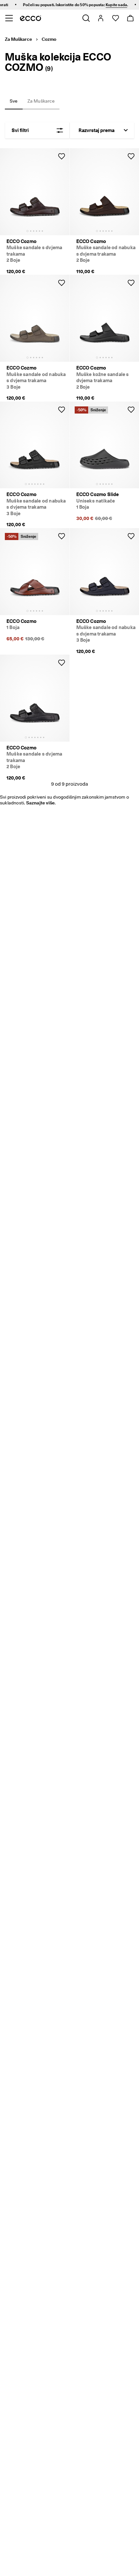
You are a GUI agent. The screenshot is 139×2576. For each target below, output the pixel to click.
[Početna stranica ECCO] (31, 18)
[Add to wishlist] (61, 156)
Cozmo (49, 39)
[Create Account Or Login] (100, 18)
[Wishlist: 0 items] (115, 18)
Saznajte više (41, 803)
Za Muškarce (18, 39)
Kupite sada (108, 5)
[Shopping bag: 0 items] (130, 18)
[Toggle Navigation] (9, 18)
